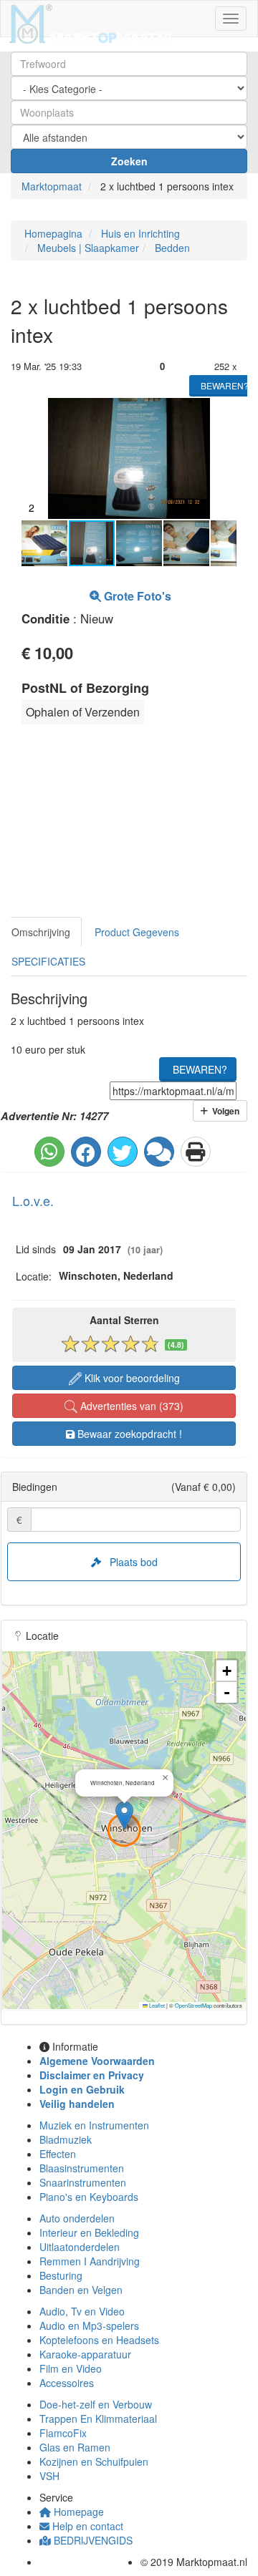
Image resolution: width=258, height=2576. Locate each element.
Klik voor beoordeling (131, 1378)
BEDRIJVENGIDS (92, 2540)
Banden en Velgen (81, 2290)
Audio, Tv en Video (82, 2311)
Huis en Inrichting (139, 233)
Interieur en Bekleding (89, 2232)
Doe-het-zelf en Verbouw (96, 2404)
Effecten (58, 2154)
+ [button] (227, 1671)
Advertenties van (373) (130, 1406)
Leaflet (156, 2005)
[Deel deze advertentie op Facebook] (86, 1152)
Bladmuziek (66, 2139)
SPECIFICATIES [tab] (48, 961)
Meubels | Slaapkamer (87, 248)
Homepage (77, 2512)
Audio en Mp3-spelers (89, 2325)
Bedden (171, 248)
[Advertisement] (111, 825)
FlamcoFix (63, 2433)
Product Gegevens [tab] (137, 932)
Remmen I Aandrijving (90, 2261)
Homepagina (52, 233)
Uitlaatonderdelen (80, 2247)
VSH (49, 2476)
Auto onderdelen (77, 2218)
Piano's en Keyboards (89, 2197)
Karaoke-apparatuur (85, 2354)
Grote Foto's (136, 596)
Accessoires (67, 2383)
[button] (224, 411)
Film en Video (71, 2368)
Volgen (224, 1111)
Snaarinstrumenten (83, 2182)
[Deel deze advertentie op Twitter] (123, 1152)
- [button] (227, 1692)
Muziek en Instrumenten (94, 2125)
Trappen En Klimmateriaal (98, 2419)
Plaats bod (129, 1562)
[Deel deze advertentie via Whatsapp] (49, 1152)
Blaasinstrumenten (82, 2168)
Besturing (61, 2275)
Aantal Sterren (124, 1320)
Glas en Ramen (75, 2447)
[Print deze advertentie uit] (196, 1152)
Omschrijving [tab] (41, 932)
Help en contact (86, 2526)
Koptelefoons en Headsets (99, 2340)
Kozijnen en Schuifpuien (94, 2461)
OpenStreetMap (193, 2005)
